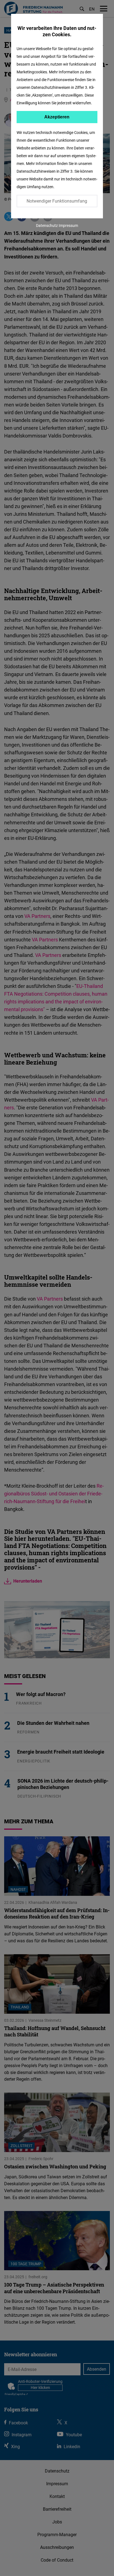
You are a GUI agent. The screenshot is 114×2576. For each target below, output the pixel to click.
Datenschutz (47, 225)
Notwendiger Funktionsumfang (57, 201)
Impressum (68, 225)
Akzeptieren (57, 117)
